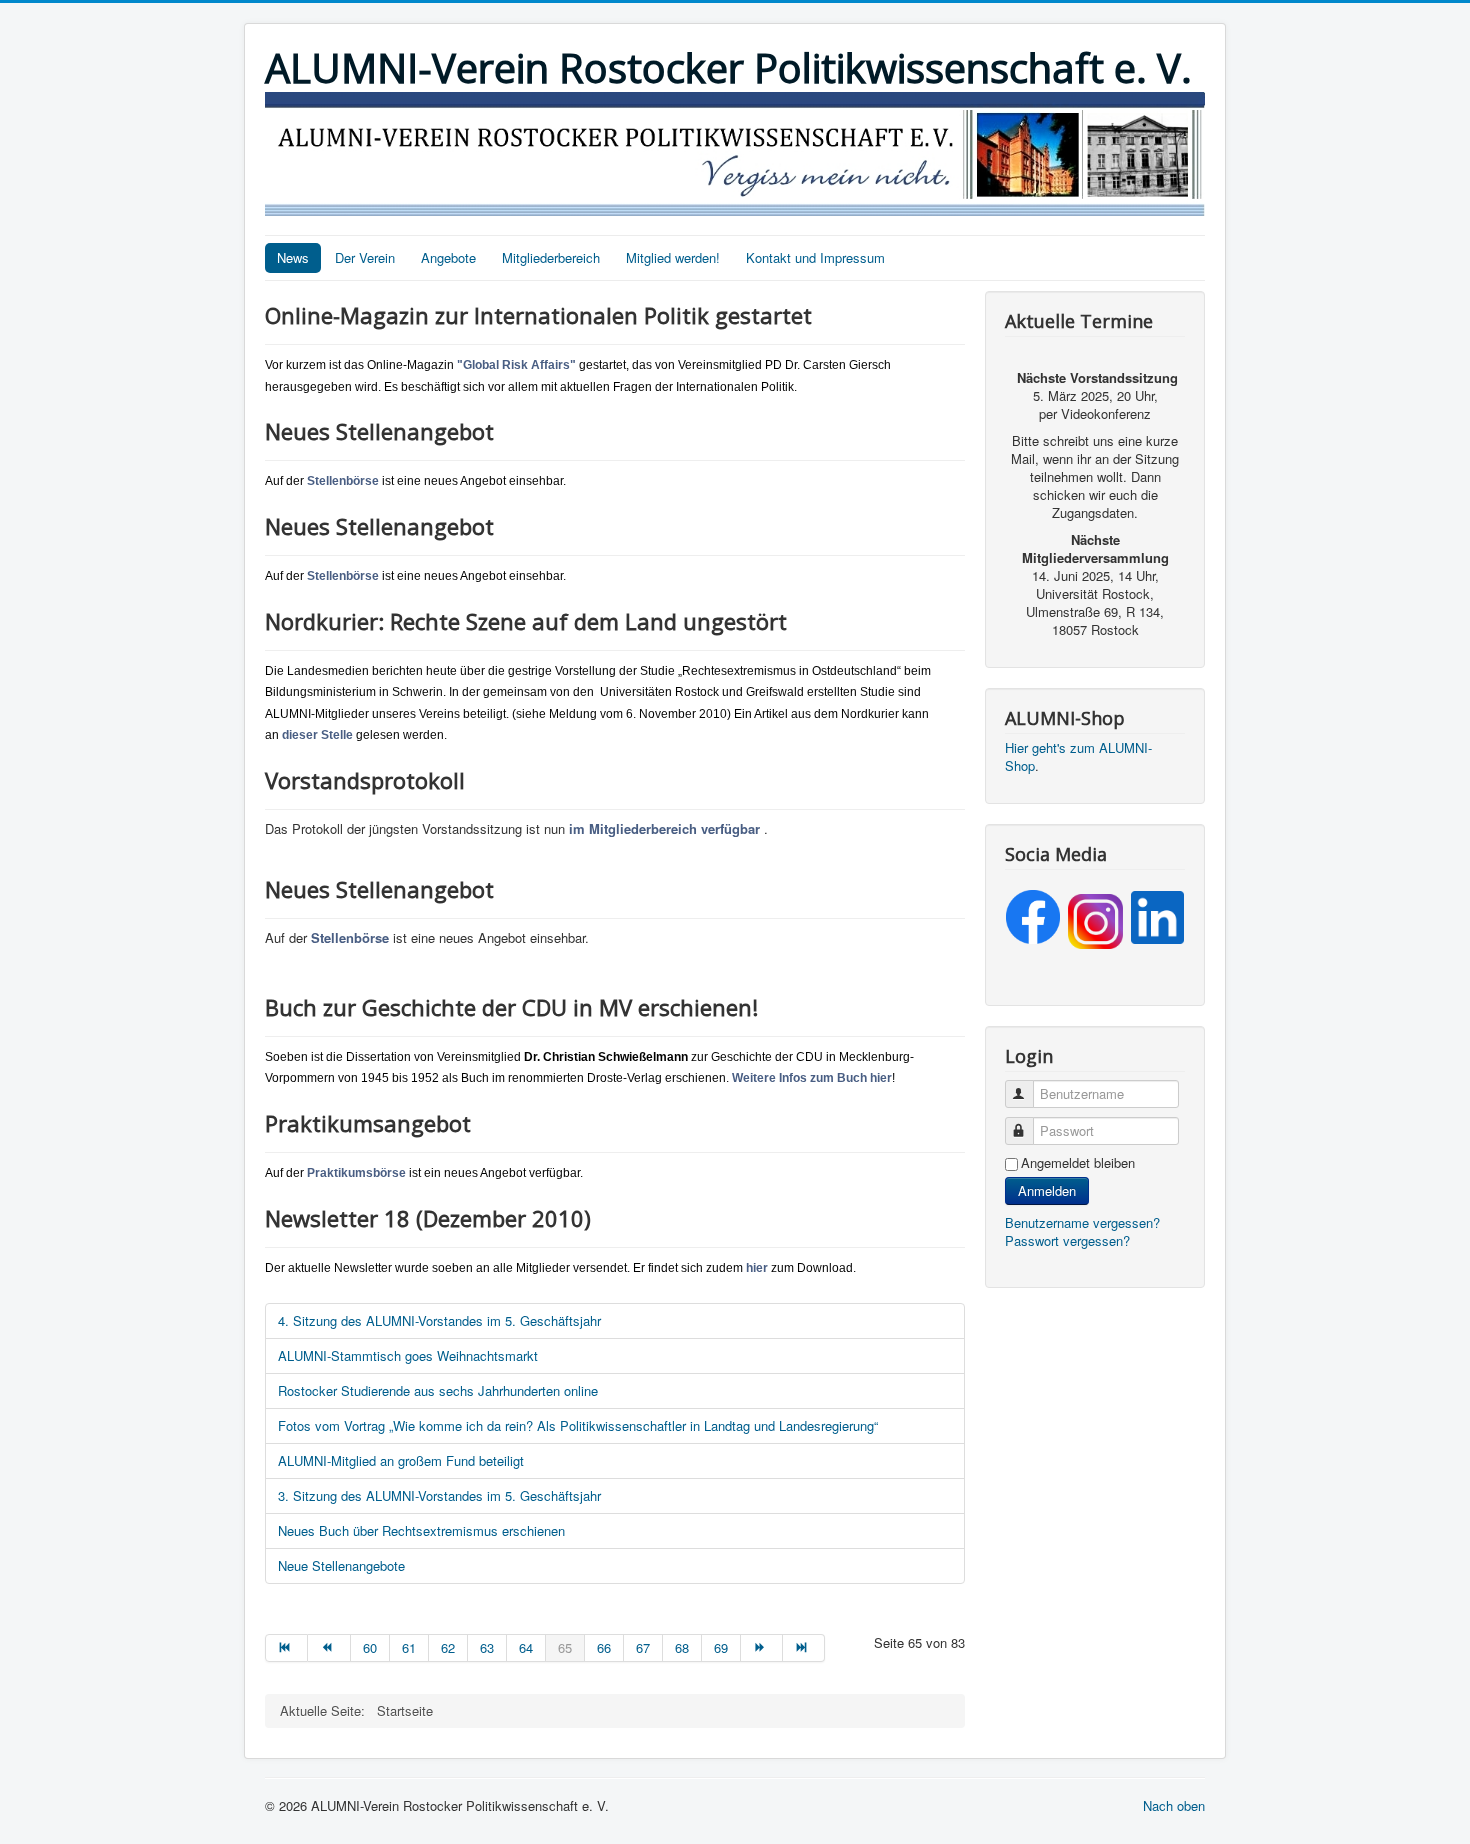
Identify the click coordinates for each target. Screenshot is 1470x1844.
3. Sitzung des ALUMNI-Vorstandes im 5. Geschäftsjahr (439, 1495)
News (293, 257)
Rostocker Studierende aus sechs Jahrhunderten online (438, 1390)
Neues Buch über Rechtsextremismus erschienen (421, 1530)
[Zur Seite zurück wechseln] (329, 1648)
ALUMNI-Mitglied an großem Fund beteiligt (401, 1460)
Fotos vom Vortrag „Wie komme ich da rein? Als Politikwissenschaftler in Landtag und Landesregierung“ (578, 1425)
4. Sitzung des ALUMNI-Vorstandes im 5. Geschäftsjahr (439, 1320)
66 (604, 1647)
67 (643, 1647)
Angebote (448, 257)
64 (526, 1647)
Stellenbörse (343, 481)
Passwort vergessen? (1067, 1240)
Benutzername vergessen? (1082, 1222)
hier (757, 1268)
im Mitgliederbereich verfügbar (664, 828)
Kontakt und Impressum (815, 257)
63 (487, 1647)
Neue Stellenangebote (341, 1565)
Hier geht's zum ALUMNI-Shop (1078, 756)
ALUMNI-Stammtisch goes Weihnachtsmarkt (408, 1355)
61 (409, 1647)
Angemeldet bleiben (1078, 1163)
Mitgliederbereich (551, 257)
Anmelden (1047, 1190)
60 (370, 1647)
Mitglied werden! (673, 257)
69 (721, 1647)
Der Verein (365, 257)
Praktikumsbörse (356, 1173)
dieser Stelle (317, 735)
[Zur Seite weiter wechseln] (762, 1648)
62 (448, 1647)
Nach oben (1174, 1805)
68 (682, 1647)
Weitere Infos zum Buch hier (812, 1078)
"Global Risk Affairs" (516, 365)
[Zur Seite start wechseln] (286, 1648)
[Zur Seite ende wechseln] (804, 1648)
